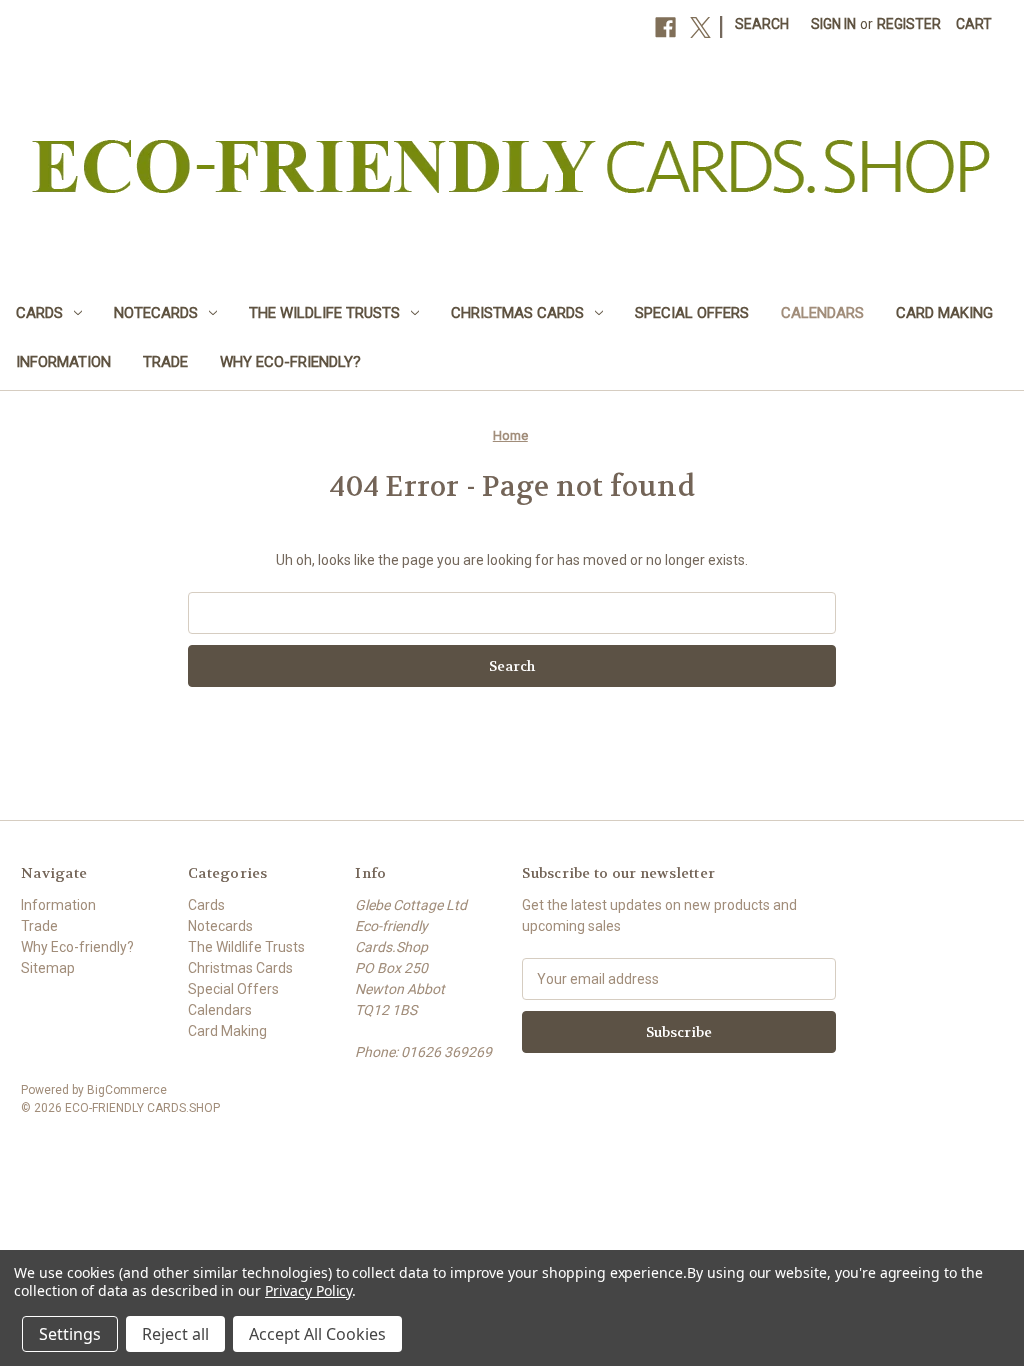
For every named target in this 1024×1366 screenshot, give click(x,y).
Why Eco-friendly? (290, 362)
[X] (700, 27)
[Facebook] (665, 27)
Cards (39, 313)
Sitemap (48, 968)
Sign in (833, 24)
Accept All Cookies (317, 1334)
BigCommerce (127, 1090)
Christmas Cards (517, 313)
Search (762, 24)
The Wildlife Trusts (324, 313)
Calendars (822, 313)
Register (909, 24)
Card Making (944, 313)
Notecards (156, 313)
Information (63, 362)
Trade (165, 362)
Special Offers (692, 313)
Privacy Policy (308, 1290)
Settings (70, 1334)
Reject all (175, 1334)
